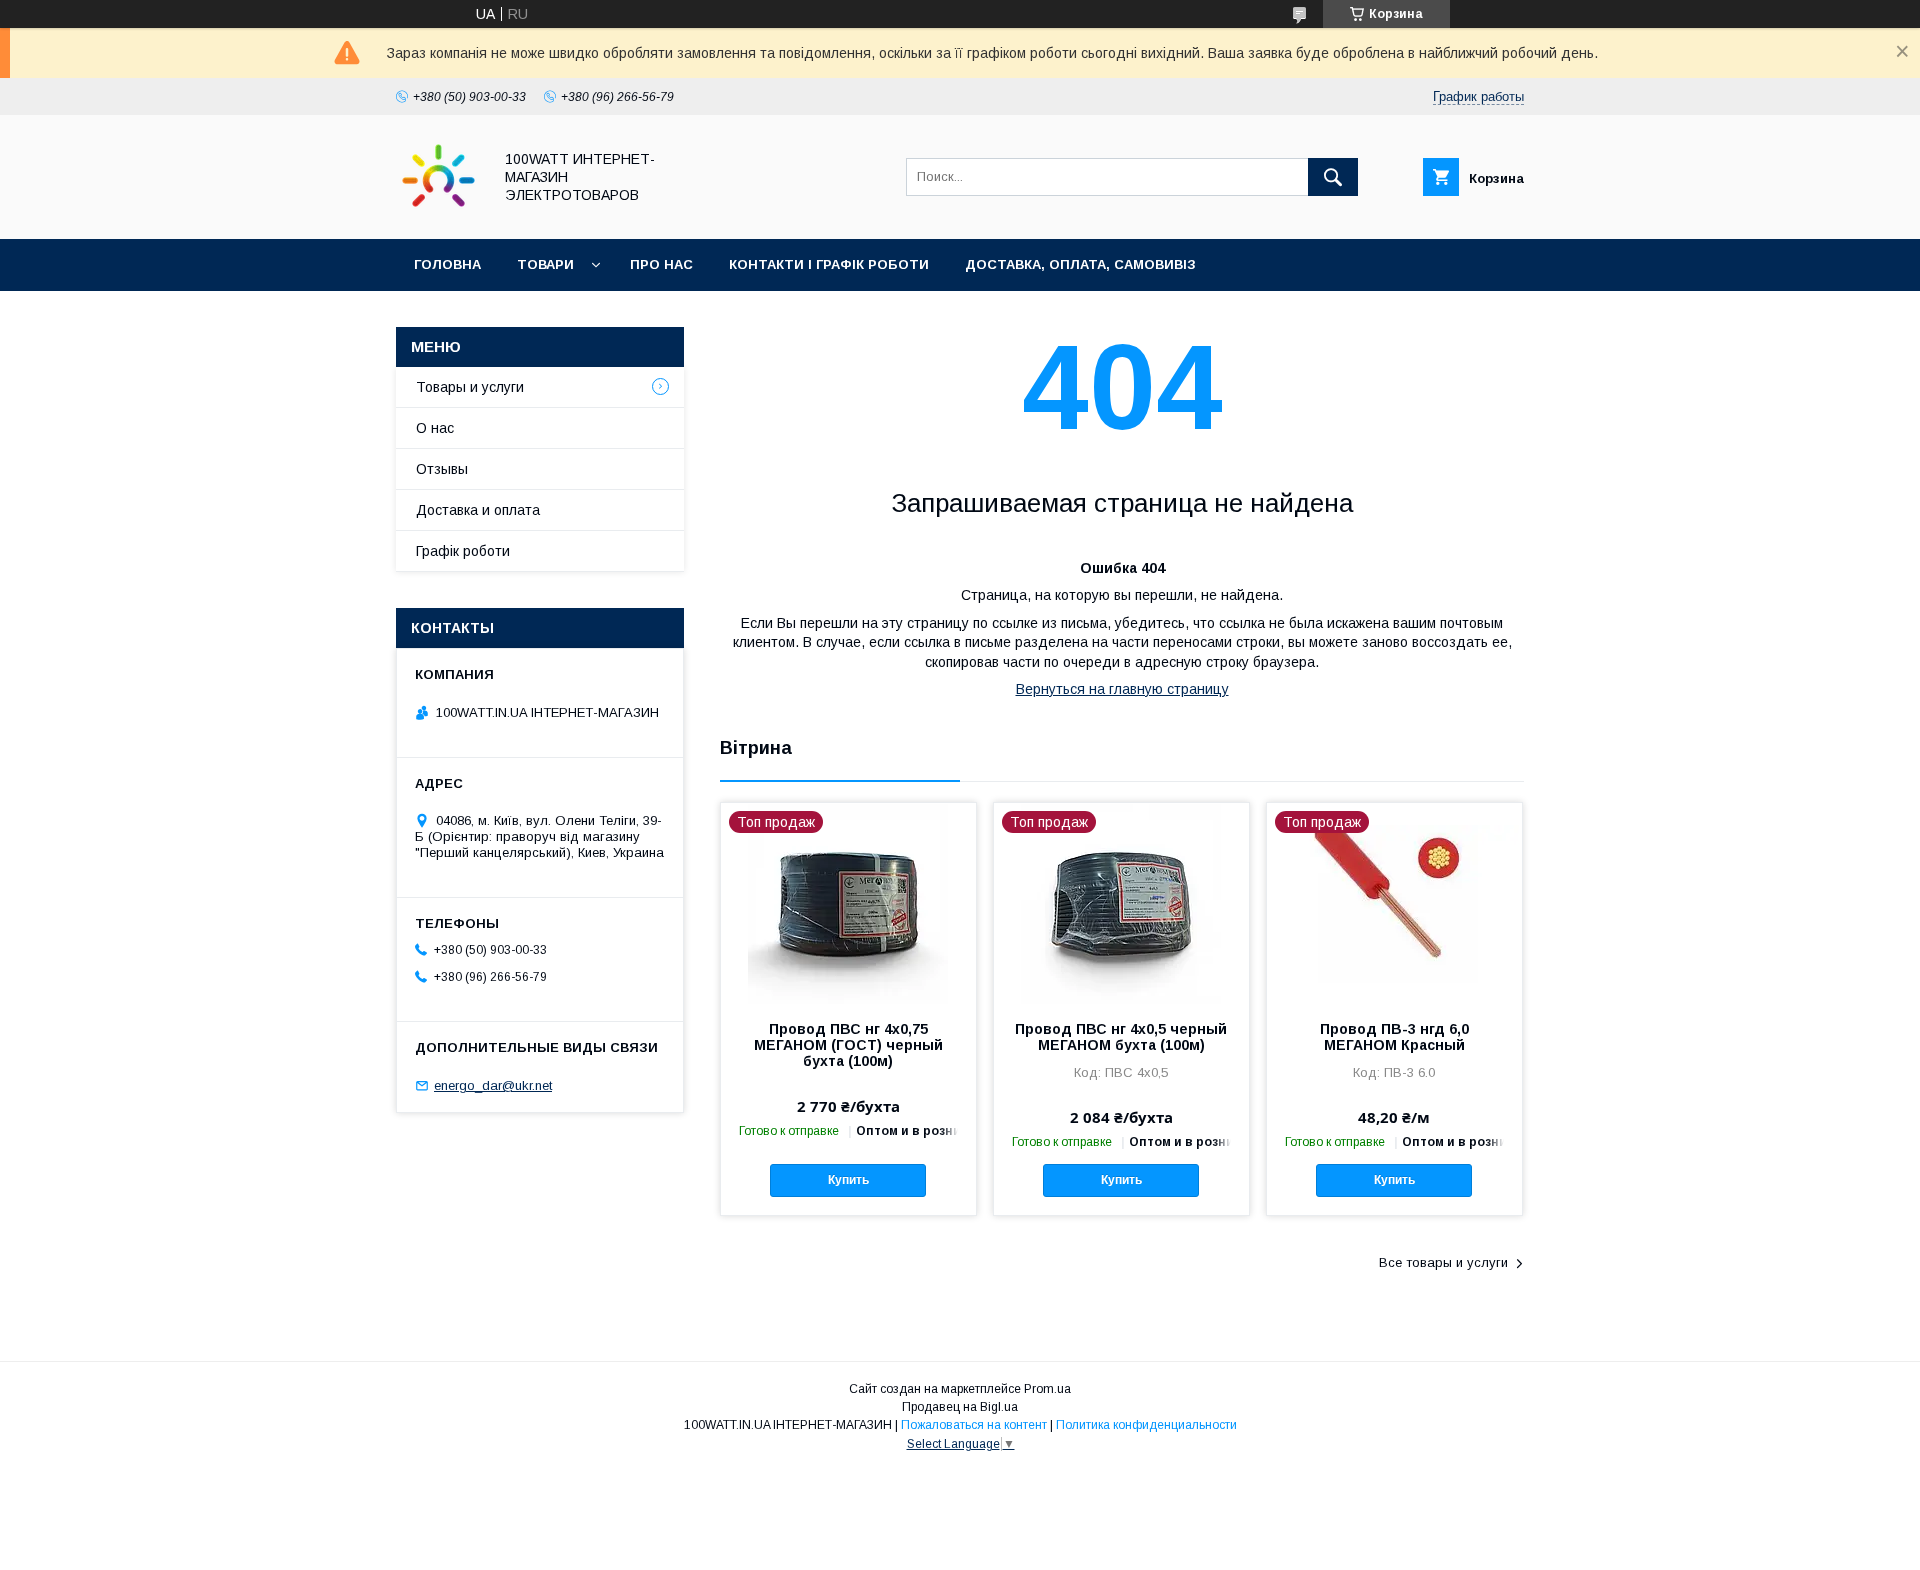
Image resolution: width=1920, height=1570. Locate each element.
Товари (545, 264)
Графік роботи (463, 551)
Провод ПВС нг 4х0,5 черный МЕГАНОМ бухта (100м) (1121, 1037)
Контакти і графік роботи (829, 264)
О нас (435, 428)
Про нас (661, 264)
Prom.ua (1047, 1389)
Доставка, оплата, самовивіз (1080, 264)
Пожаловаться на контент (974, 1425)
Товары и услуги (470, 387)
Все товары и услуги (1443, 1262)
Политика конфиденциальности (1146, 1425)
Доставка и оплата (478, 510)
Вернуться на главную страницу (1122, 689)
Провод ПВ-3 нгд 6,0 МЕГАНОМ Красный (1394, 1037)
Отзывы (442, 469)
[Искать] (1333, 177)
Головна (447, 264)
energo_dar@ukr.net (493, 1085)
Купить (848, 1180)
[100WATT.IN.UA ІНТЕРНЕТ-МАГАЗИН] (438, 213)
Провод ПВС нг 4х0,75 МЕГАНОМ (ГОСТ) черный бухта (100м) (848, 1045)
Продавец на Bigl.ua (960, 1407)
